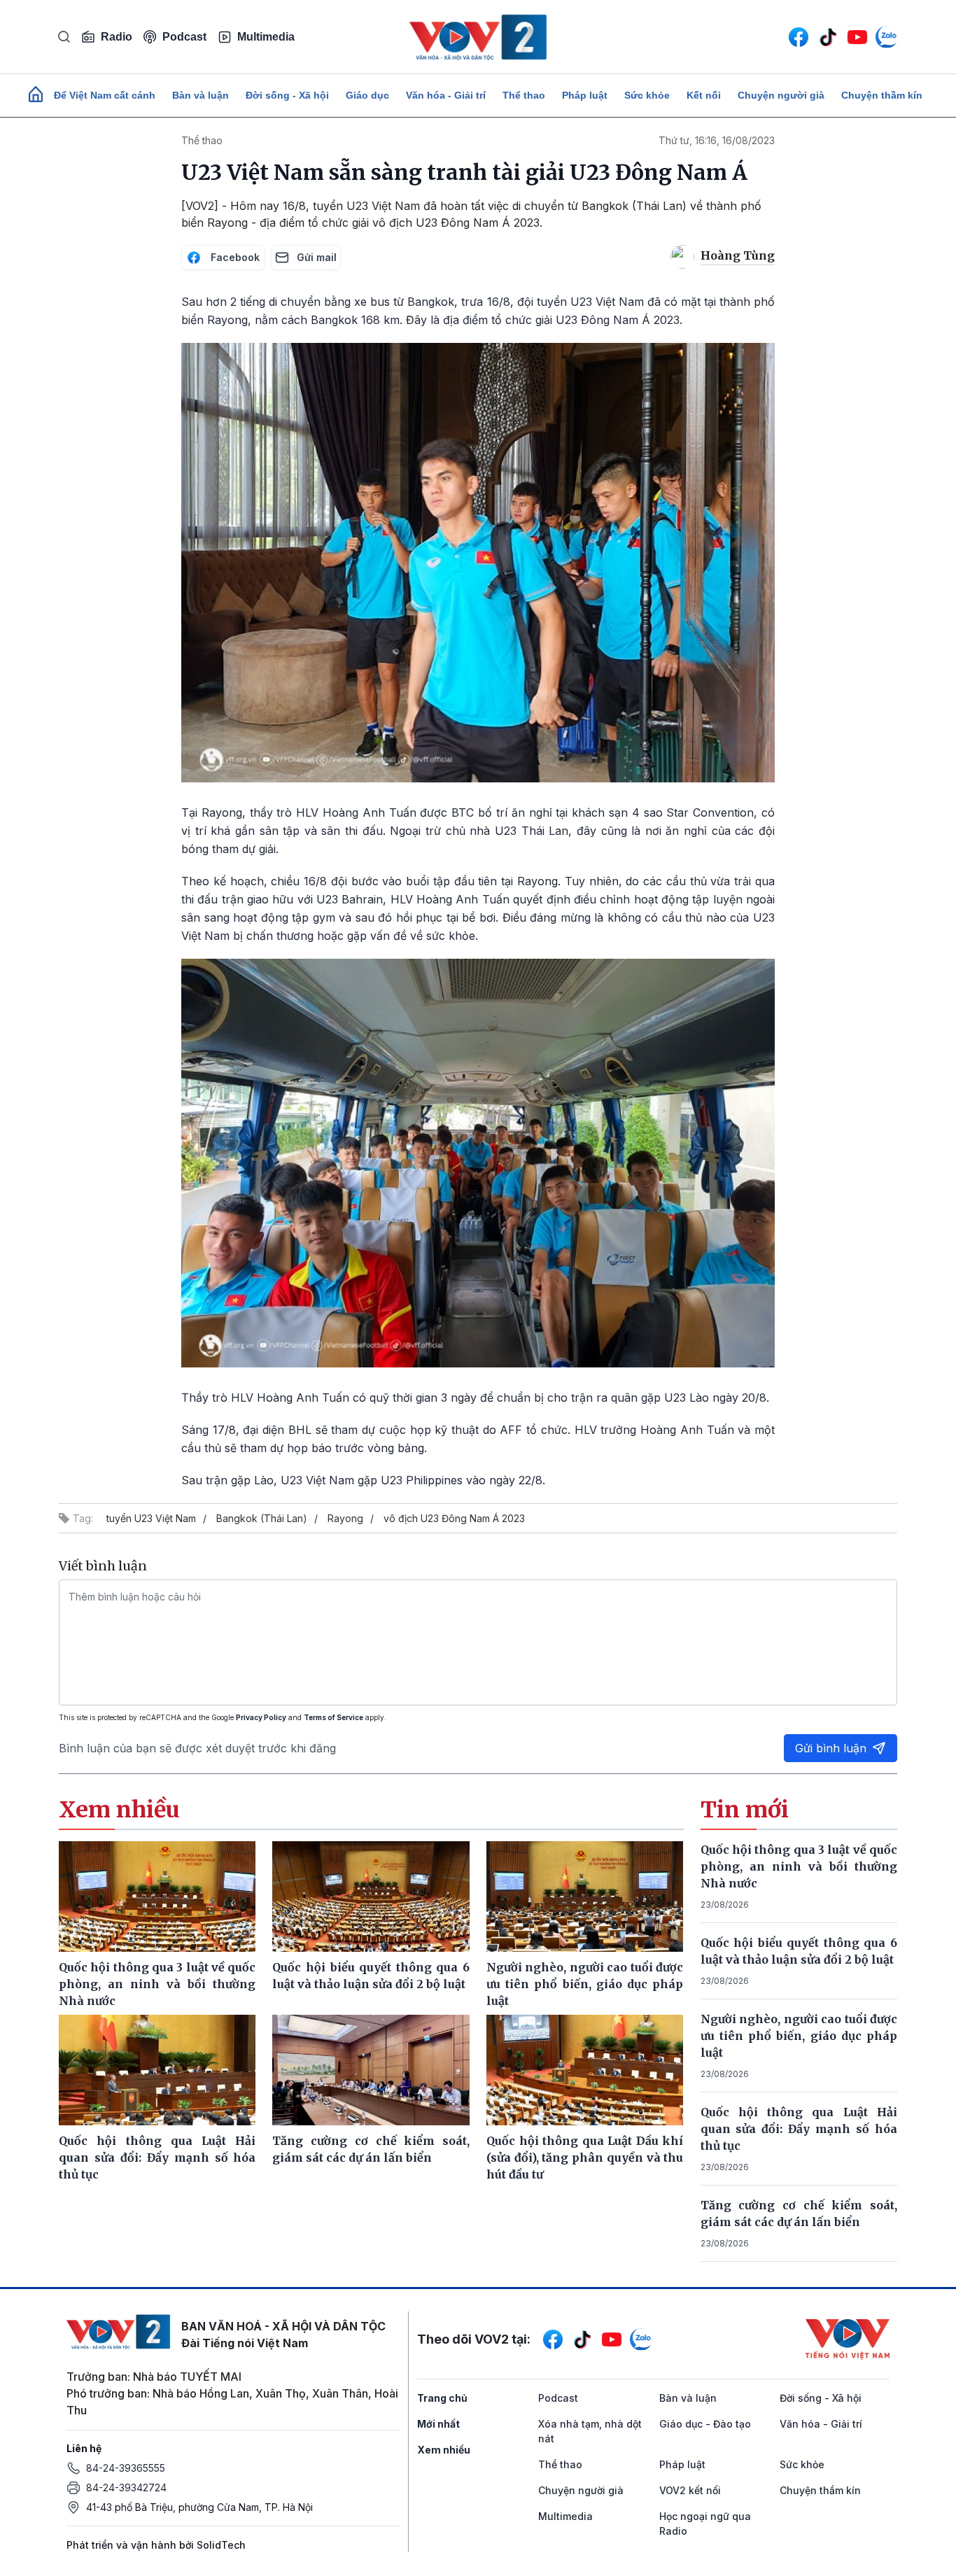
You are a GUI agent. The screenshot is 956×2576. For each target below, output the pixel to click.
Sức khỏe (647, 95)
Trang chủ (442, 2398)
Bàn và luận (201, 95)
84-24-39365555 (126, 2468)
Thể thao (524, 95)
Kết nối (704, 95)
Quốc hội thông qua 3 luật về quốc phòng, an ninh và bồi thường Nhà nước (799, 1866)
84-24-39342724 (126, 2487)
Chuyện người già (781, 95)
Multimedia (266, 37)
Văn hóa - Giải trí (446, 95)
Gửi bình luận (831, 1748)
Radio (117, 37)
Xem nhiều (444, 2450)
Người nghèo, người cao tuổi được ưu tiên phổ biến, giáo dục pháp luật (799, 2036)
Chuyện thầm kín (882, 95)
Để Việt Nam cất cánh (105, 95)
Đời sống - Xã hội (287, 95)
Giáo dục (367, 95)
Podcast (184, 37)
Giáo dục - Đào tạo (705, 2424)
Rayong (345, 1518)
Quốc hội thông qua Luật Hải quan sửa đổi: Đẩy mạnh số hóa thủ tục (799, 2129)
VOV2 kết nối (690, 2490)
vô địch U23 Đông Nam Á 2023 (454, 1518)
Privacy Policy (261, 1717)
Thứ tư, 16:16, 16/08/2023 (717, 140)
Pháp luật (585, 95)
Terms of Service (333, 1717)
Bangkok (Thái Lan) (262, 1518)
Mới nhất (438, 2424)
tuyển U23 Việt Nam (151, 1518)
